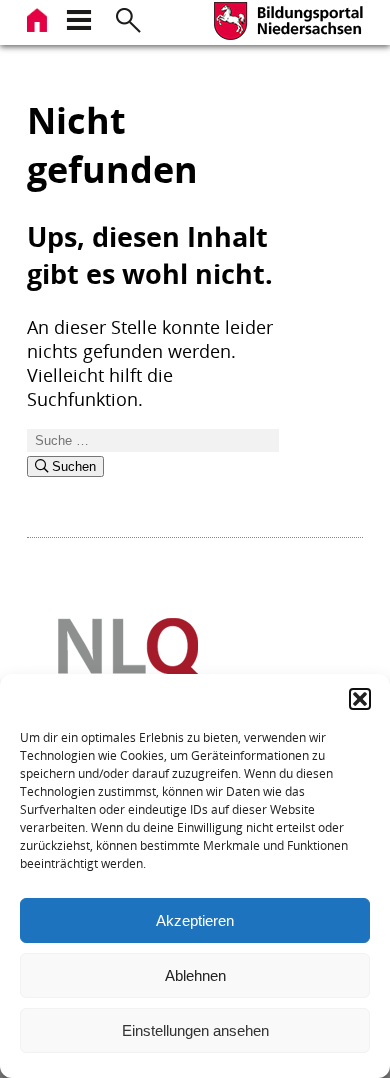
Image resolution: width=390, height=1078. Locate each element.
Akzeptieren (195, 920)
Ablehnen (195, 975)
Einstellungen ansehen (195, 1030)
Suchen (72, 466)
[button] (360, 699)
